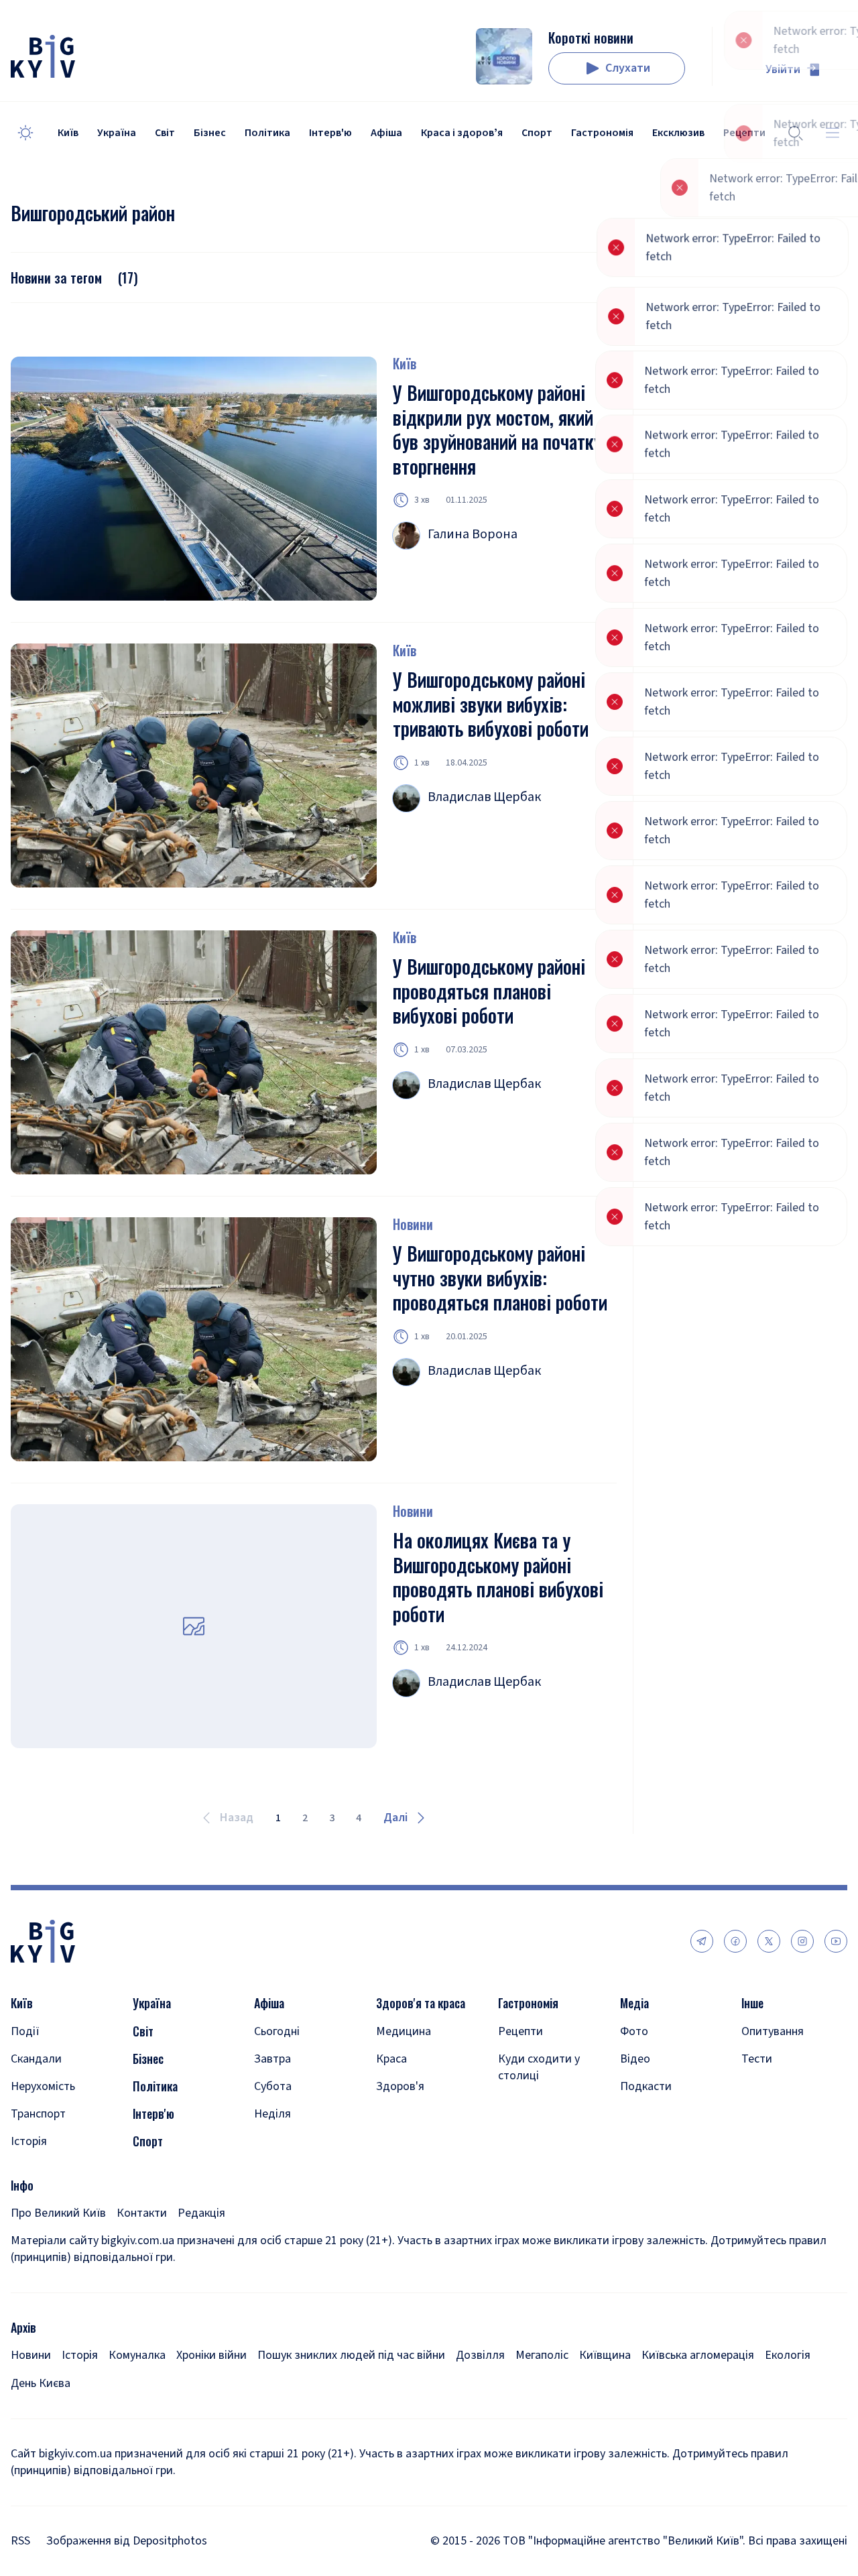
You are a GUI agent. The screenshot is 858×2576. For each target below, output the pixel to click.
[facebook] (735, 1941)
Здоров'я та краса (421, 2003)
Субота (273, 2086)
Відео (635, 2059)
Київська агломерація (698, 2355)
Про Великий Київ (58, 2213)
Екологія (788, 2355)
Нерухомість (43, 2086)
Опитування (773, 2031)
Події (25, 2031)
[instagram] (802, 1941)
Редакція (201, 2213)
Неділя (272, 2114)
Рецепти (520, 2031)
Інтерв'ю (330, 133)
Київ (68, 133)
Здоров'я (400, 2086)
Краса (391, 2059)
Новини (413, 1224)
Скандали (36, 2059)
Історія (29, 2141)
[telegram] (702, 1941)
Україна (117, 133)
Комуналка (137, 2355)
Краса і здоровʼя (462, 133)
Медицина (404, 2031)
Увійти (783, 69)
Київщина (605, 2355)
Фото (634, 2031)
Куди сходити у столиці (539, 2067)
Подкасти (646, 2086)
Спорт (537, 133)
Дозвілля (480, 2355)
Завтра (272, 2059)
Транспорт (38, 2114)
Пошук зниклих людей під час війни (351, 2355)
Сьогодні (277, 2031)
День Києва (41, 2383)
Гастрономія (602, 133)
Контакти (142, 2213)
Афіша (386, 133)
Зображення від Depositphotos (127, 2541)
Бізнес (210, 133)
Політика (267, 133)
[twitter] (769, 1941)
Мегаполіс (542, 2355)
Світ (165, 133)
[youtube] (836, 1941)
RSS (20, 2541)
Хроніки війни (211, 2355)
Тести (757, 2059)
